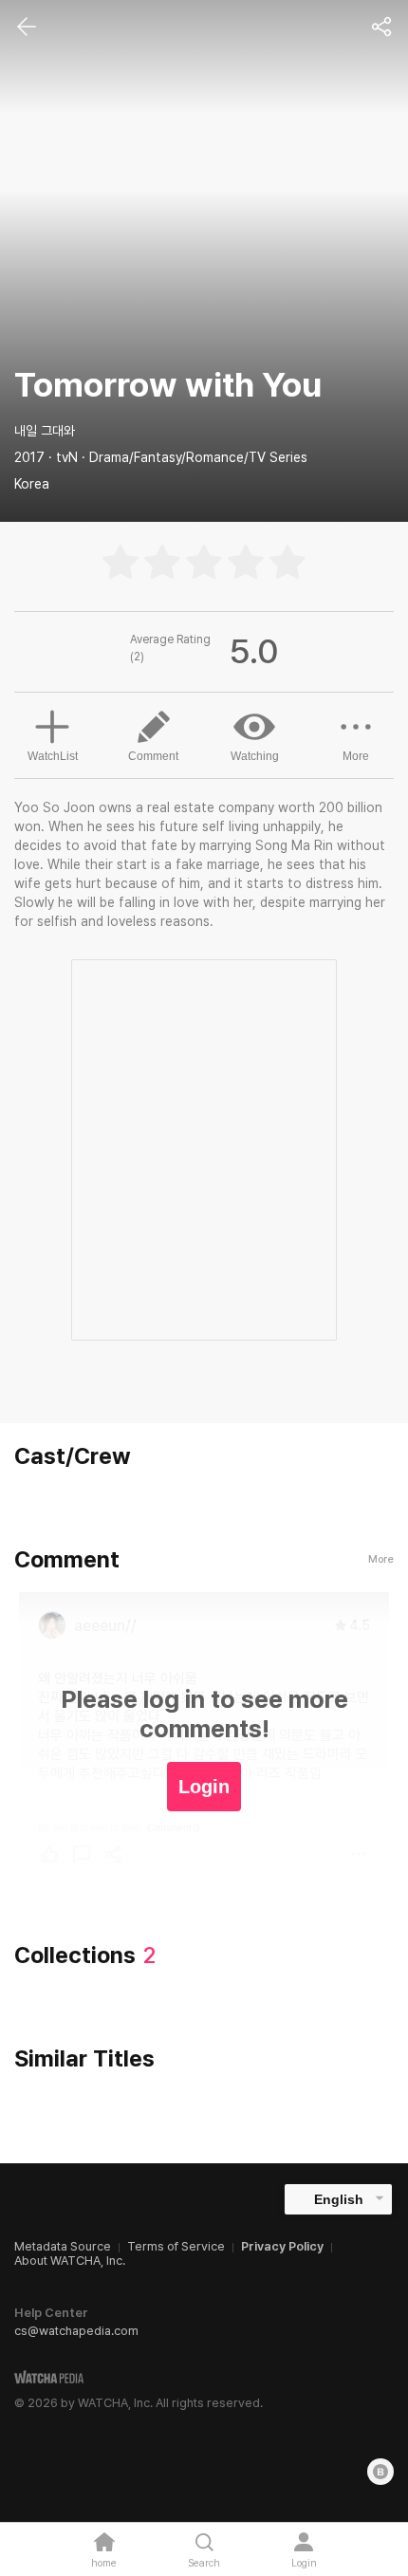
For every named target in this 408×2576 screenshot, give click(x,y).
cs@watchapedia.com (76, 2331)
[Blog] (380, 2472)
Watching (255, 756)
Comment (153, 756)
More (356, 756)
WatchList (53, 756)
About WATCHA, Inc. (70, 2261)
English (339, 2199)
